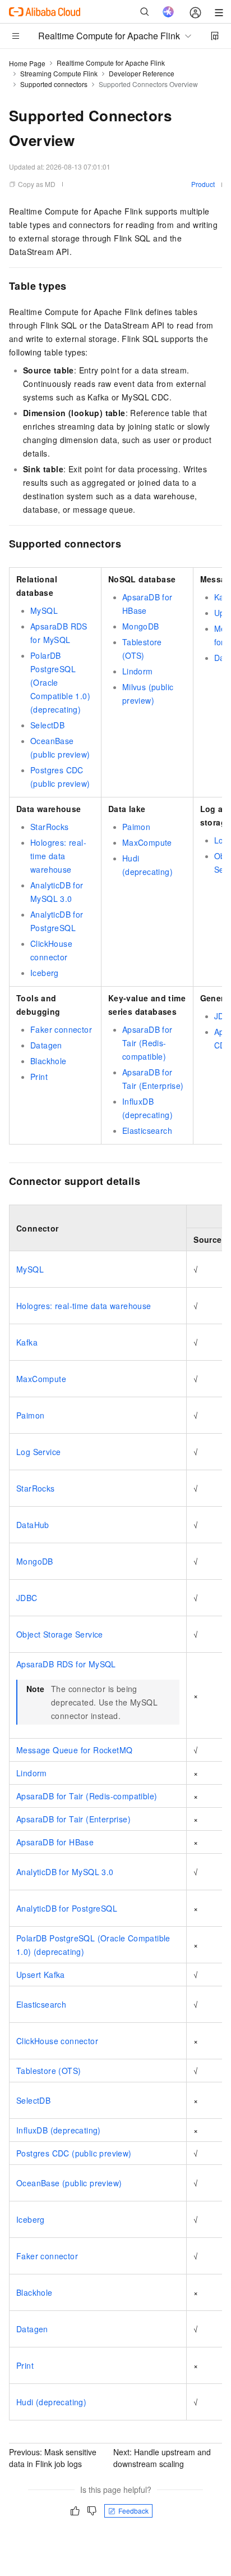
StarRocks (50, 827)
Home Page (27, 63)
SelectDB (47, 725)
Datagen (46, 1045)
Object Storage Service (60, 1634)
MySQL (44, 610)
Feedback (133, 2511)
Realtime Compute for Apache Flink (111, 63)
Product (203, 184)
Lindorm (138, 671)
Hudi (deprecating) (51, 2402)
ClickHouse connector (57, 2041)
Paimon (136, 827)
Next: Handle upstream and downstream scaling (162, 2458)
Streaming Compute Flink (59, 73)
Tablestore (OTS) (48, 2071)
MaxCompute (147, 842)
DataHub (33, 1525)
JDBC (27, 1598)
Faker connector (61, 1029)
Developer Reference (142, 73)
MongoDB (141, 626)
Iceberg (45, 973)
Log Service (38, 1452)
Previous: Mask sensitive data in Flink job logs (53, 2458)
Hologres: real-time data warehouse (58, 856)
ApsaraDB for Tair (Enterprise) (73, 1819)
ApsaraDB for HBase (55, 1842)
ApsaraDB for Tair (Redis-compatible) (147, 1043)
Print (39, 1077)
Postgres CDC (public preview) (74, 2153)
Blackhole (48, 1061)
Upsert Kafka (41, 1975)
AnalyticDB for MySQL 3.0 (65, 1872)
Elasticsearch (147, 1130)
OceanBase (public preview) (69, 2183)
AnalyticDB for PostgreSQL (67, 1908)
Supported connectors (54, 84)
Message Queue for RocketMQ (74, 1750)
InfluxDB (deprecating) (59, 2130)
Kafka (27, 1342)
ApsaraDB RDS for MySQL (66, 1664)
